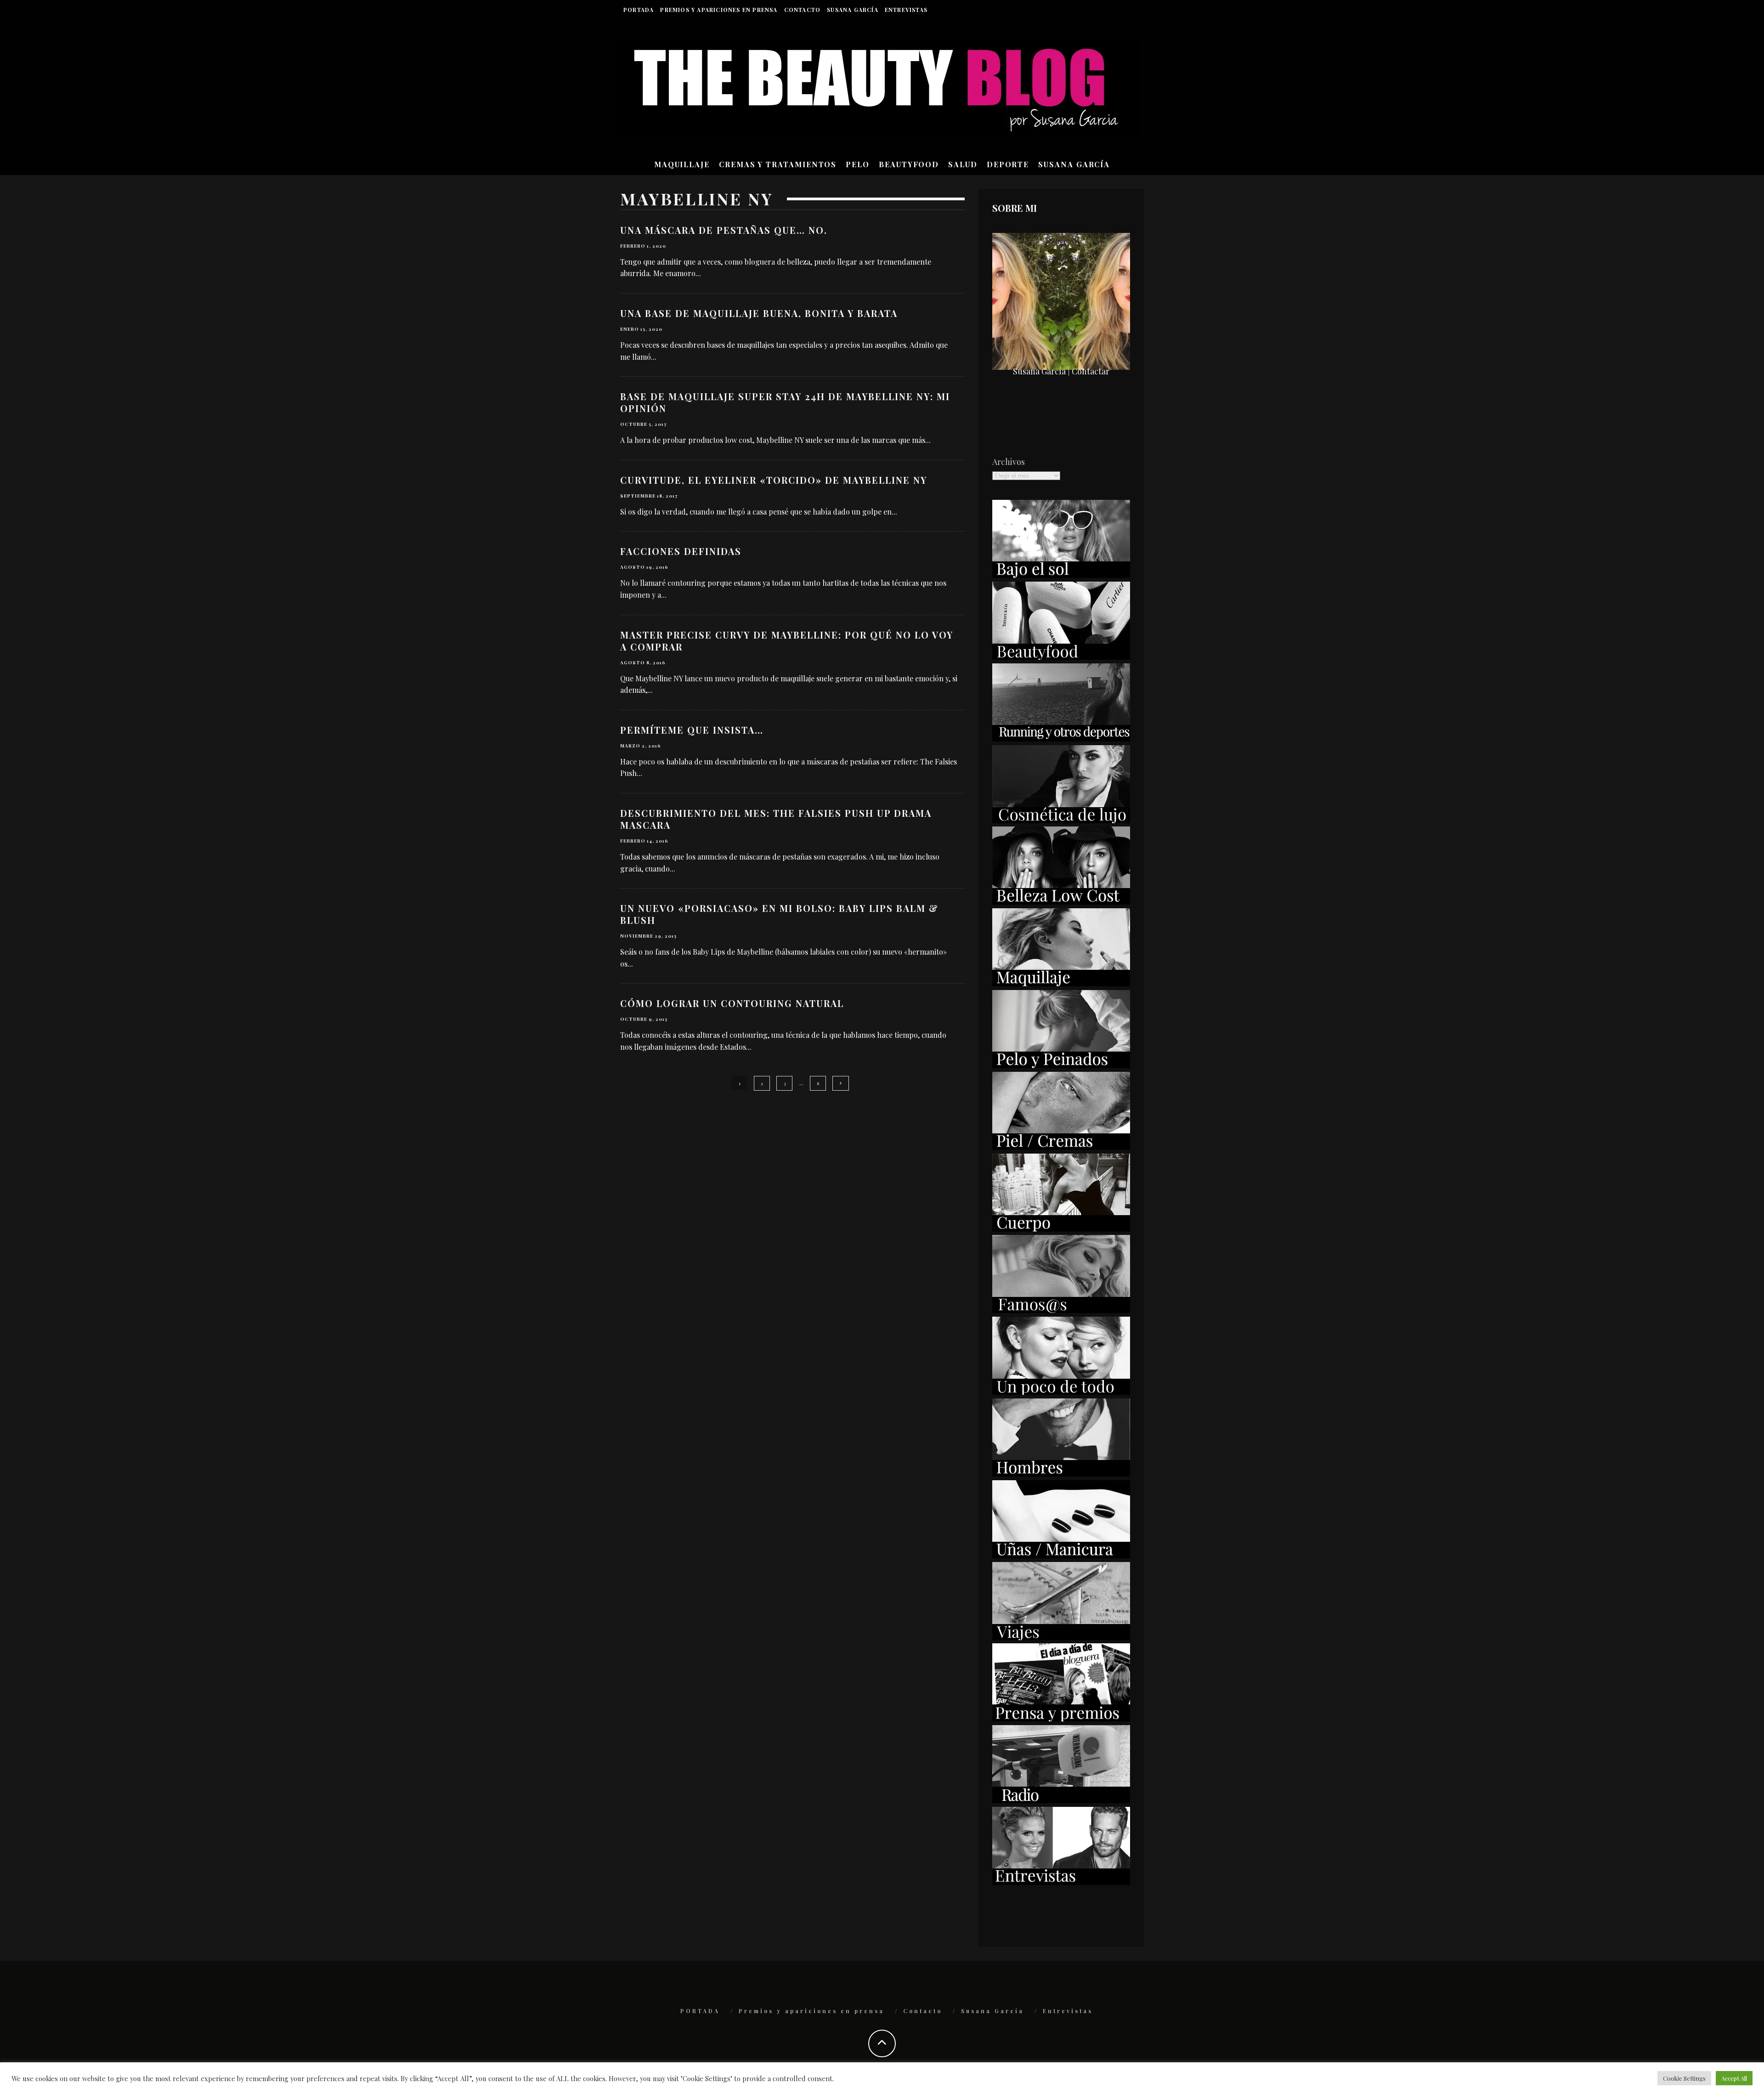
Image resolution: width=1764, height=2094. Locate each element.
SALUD (963, 164)
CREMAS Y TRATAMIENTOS (778, 164)
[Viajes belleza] (1061, 1637)
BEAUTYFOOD (909, 164)
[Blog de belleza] (1061, 1392)
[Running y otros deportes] (1061, 738)
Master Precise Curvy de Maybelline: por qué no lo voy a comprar (787, 641)
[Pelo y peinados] (1061, 1065)
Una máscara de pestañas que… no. (724, 230)
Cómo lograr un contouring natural (732, 1003)
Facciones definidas (681, 551)
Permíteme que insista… (692, 730)
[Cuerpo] (1061, 1228)
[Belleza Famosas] (1061, 1310)
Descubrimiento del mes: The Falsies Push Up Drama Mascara (776, 819)
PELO (858, 164)
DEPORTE (1008, 164)
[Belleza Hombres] (1061, 1473)
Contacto (803, 10)
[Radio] (1061, 1800)
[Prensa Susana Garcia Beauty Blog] (1061, 1718)
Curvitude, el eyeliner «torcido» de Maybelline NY (774, 480)
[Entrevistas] (1061, 1882)
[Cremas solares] (1061, 575)
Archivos (1009, 462)
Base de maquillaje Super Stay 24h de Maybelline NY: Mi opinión (785, 402)
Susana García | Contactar (1061, 371)
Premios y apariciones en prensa (719, 10)
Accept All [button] (1734, 2078)
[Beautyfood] (1061, 656)
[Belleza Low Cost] (1061, 901)
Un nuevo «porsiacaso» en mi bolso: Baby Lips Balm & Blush (779, 914)
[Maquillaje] (1061, 983)
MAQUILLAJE (682, 164)
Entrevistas (906, 10)
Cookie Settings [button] (1684, 2078)
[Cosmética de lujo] (1061, 820)
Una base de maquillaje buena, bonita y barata (759, 313)
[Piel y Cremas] (1061, 1147)
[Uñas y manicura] (1061, 1555)
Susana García (853, 10)
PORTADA (639, 10)
